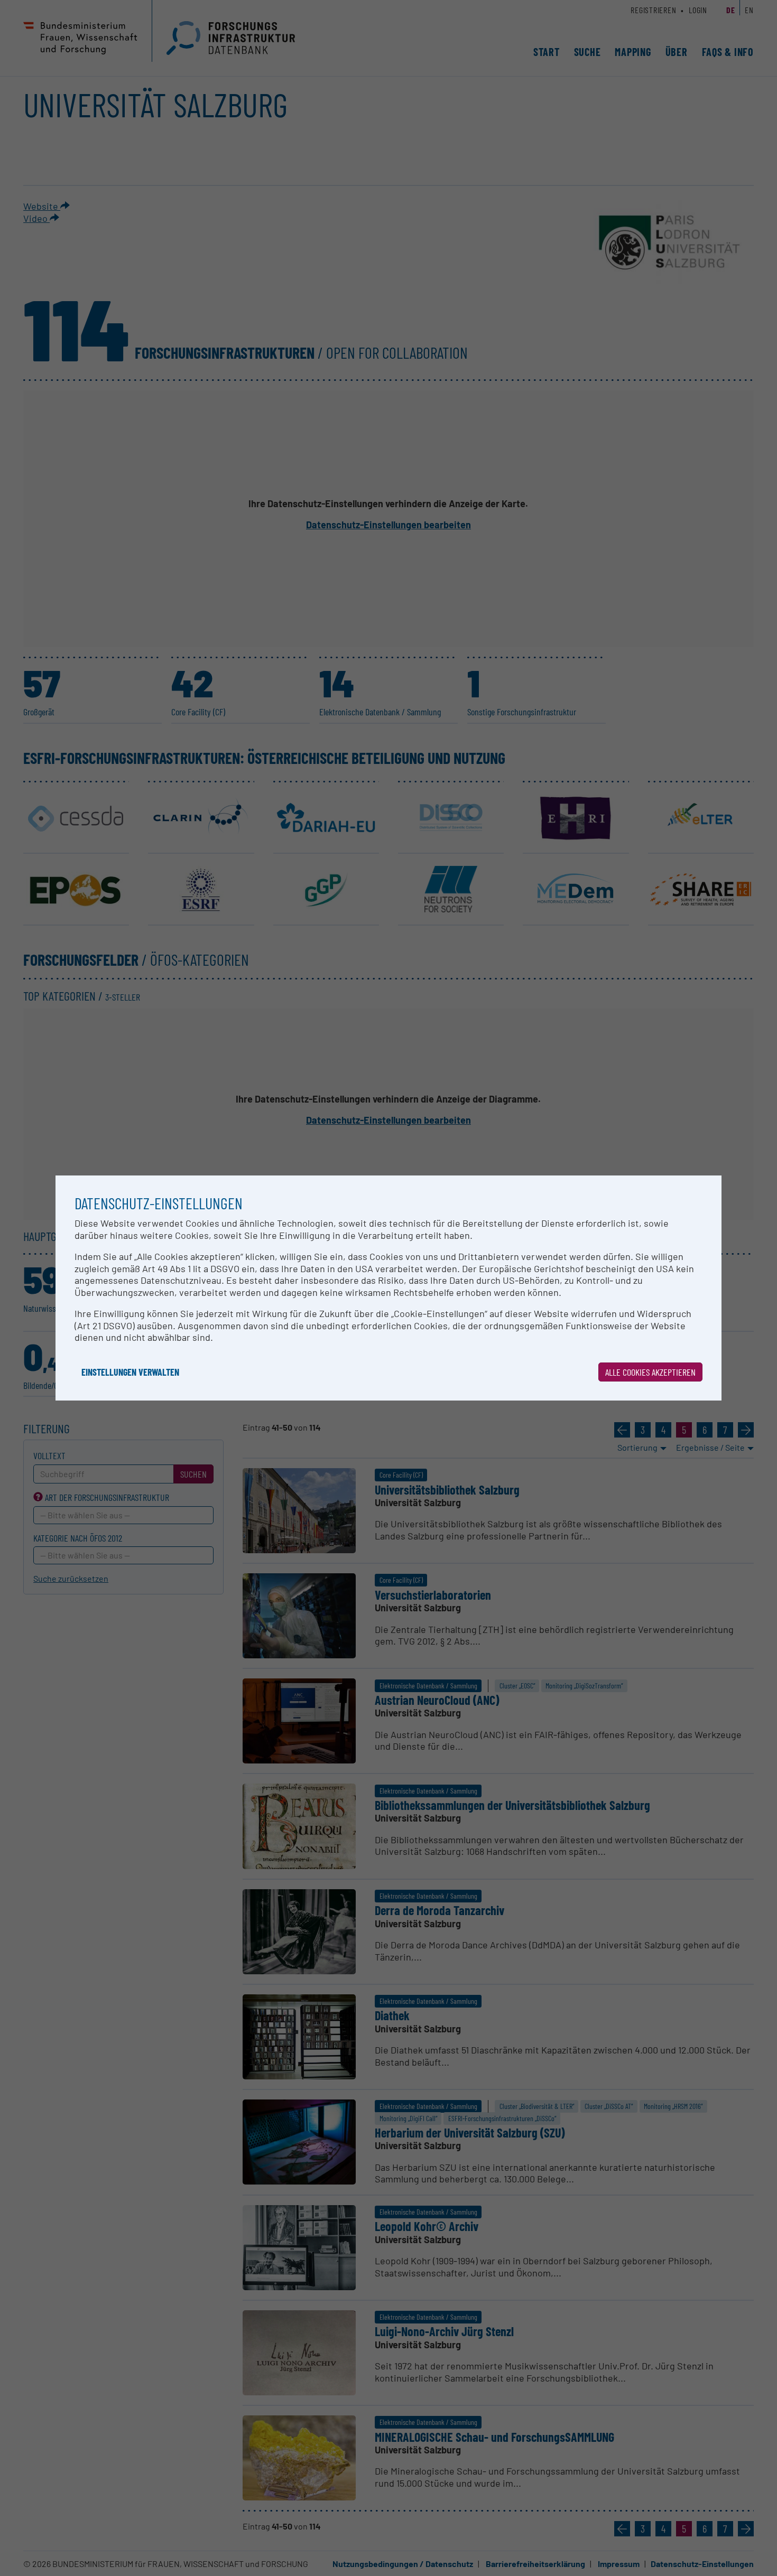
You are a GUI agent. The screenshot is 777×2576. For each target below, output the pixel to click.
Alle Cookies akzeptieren (650, 1372)
